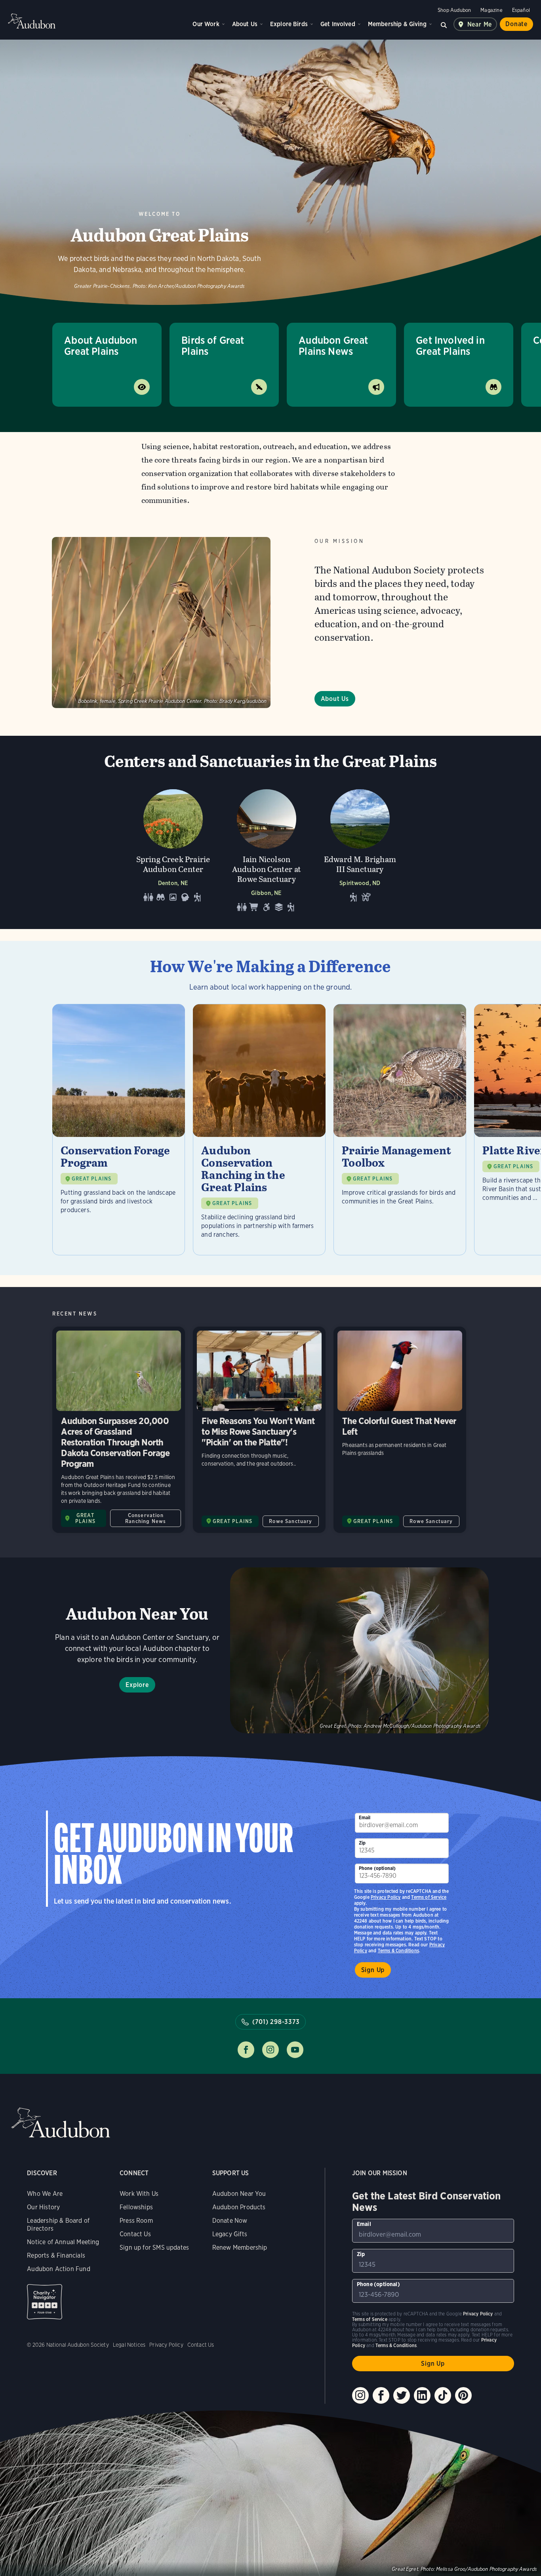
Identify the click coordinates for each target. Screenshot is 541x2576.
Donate (516, 24)
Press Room (136, 2221)
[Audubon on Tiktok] (443, 2395)
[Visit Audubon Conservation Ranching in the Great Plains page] (259, 1130)
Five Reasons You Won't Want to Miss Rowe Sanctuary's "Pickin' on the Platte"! (259, 1430)
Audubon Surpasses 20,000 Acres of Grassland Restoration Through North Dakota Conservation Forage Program (119, 1430)
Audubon (32, 21)
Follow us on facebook (246, 2050)
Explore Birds (289, 24)
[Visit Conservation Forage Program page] (119, 1130)
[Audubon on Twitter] (402, 2395)
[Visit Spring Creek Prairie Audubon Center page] (173, 848)
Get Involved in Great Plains (450, 346)
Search (444, 24)
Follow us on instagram (270, 2050)
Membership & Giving (397, 24)
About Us (245, 24)
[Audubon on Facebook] (381, 2395)
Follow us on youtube (295, 2050)
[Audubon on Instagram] (360, 2395)
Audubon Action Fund (58, 2269)
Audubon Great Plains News (333, 346)
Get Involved (338, 24)
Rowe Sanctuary (291, 1521)
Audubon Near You (239, 2194)
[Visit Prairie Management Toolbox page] (400, 1130)
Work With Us (139, 2194)
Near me (480, 24)
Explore (137, 1685)
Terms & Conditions (398, 1951)
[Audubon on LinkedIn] (422, 2395)
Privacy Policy (386, 1897)
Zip (362, 1843)
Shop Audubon (454, 10)
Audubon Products (239, 2207)
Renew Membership (240, 2248)
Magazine (491, 10)
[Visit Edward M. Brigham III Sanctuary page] (360, 848)
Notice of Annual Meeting (63, 2242)
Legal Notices (129, 2345)
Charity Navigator (45, 2302)
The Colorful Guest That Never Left (400, 1430)
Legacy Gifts (230, 2234)
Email (365, 1817)
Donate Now (230, 2221)
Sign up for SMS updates (154, 2248)
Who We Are (45, 2194)
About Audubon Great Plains (101, 346)
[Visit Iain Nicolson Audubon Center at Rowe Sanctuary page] (267, 848)
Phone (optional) (377, 1868)
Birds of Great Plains (213, 346)
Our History (43, 2207)
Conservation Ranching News (146, 1518)
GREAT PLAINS (91, 1179)
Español (521, 10)
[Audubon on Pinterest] (463, 2395)
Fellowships (136, 2207)
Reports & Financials (56, 2255)
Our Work (206, 24)
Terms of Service (429, 1897)
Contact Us (135, 2234)
